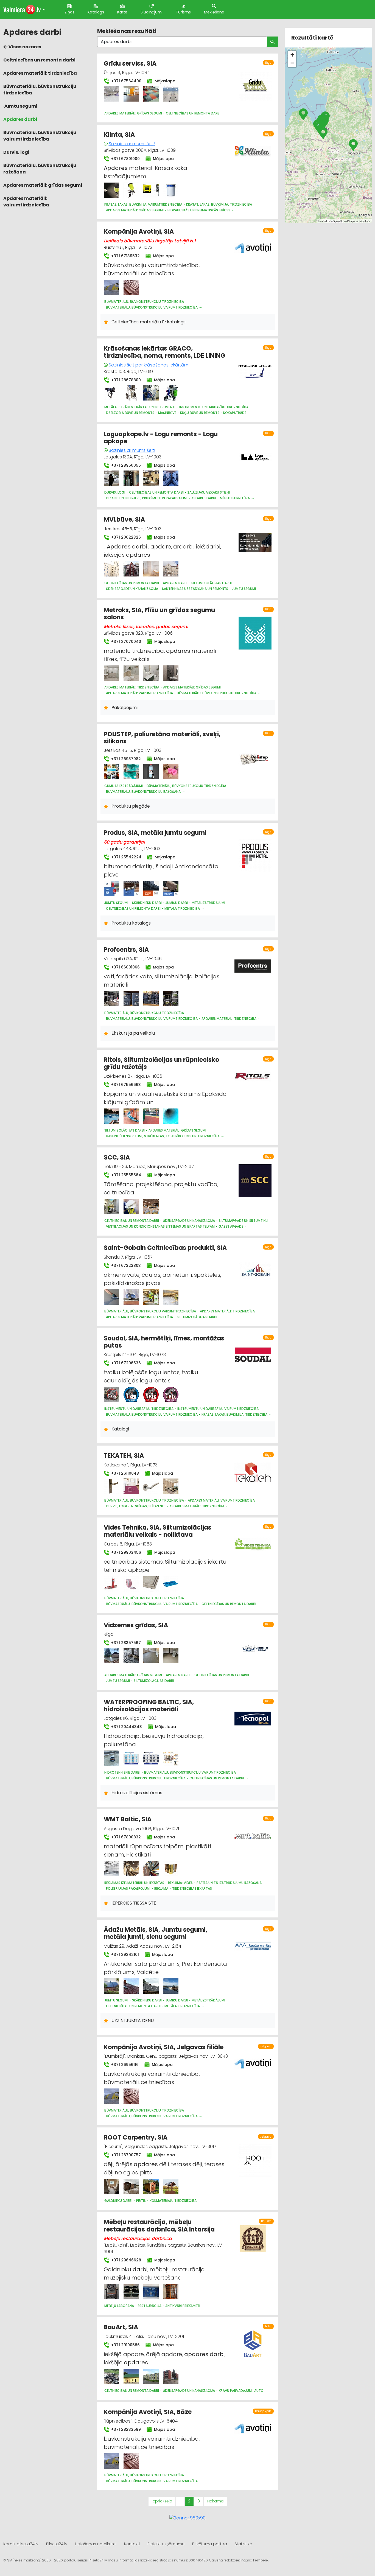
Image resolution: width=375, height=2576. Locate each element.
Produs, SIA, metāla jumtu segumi (155, 833)
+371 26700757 (125, 2155)
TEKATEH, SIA (124, 1456)
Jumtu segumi (20, 106)
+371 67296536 (125, 1363)
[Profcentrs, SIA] (111, 999)
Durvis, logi (16, 152)
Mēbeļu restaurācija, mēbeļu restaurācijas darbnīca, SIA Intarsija (159, 2226)
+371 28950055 (125, 465)
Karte (122, 12)
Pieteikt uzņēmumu (166, 2544)
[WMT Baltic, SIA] (111, 1869)
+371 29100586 (125, 2345)
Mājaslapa (164, 81)
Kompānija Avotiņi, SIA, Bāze (148, 2412)
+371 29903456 (126, 1552)
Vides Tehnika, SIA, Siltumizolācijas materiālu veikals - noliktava (158, 1531)
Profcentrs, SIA (126, 950)
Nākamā (215, 2501)
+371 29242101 (124, 1955)
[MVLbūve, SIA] (111, 569)
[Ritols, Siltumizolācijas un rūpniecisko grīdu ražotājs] (111, 1116)
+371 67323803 (125, 1265)
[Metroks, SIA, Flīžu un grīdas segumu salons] (111, 673)
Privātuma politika (210, 2544)
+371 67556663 (125, 1085)
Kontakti (132, 2544)
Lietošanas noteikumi (96, 2544)
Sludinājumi (152, 12)
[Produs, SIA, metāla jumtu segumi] (111, 889)
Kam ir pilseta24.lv (21, 2544)
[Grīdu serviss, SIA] (111, 94)
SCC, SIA (117, 1157)
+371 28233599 (125, 2429)
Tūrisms (183, 12)
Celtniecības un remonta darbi (39, 60)
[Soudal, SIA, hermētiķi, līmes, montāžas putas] (111, 1395)
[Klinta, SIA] (111, 190)
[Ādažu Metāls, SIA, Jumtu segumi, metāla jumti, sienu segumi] (111, 1986)
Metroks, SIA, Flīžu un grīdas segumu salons (159, 614)
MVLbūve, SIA (124, 520)
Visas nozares (24, 47)
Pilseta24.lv (57, 2544)
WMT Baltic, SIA (128, 1819)
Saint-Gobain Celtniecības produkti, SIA (165, 1248)
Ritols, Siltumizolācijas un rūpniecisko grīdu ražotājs (161, 1063)
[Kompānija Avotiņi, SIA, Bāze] (111, 2461)
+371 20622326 (125, 537)
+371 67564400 (126, 81)
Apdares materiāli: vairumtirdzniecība (26, 202)
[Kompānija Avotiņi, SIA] (111, 287)
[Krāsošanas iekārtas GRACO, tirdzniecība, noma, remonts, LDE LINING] (111, 393)
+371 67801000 (125, 159)
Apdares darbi (20, 119)
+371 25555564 (126, 1175)
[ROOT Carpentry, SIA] (111, 2186)
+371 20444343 (126, 1727)
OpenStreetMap (343, 221)
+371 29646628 (126, 2260)
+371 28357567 (125, 1643)
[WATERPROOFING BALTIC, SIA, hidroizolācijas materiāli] (111, 1758)
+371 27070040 (126, 642)
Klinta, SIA (119, 135)
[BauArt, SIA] (111, 2376)
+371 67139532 (125, 256)
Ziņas (69, 12)
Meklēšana (214, 12)
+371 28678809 (125, 380)
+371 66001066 (125, 967)
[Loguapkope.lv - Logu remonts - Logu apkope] (111, 478)
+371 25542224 (126, 857)
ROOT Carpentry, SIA (136, 2137)
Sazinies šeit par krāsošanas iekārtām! (149, 365)
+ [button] (292, 55)
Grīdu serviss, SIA (130, 64)
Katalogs (96, 12)
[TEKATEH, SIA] (111, 1486)
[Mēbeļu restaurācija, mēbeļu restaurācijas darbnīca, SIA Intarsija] (111, 2292)
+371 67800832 (125, 1837)
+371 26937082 (125, 759)
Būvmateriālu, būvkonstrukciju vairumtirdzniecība (40, 136)
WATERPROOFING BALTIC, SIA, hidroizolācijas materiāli (149, 1706)
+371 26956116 (124, 2065)
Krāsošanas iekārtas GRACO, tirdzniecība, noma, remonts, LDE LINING (164, 352)
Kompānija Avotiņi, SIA (139, 232)
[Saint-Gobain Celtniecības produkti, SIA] (111, 1297)
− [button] (292, 63)
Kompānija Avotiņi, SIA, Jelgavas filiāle (164, 2047)
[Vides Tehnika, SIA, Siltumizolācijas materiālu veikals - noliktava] (111, 1584)
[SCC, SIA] (111, 1206)
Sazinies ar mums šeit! (132, 144)
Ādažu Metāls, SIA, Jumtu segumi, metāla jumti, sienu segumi (156, 1933)
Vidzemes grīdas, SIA (136, 1625)
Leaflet (322, 221)
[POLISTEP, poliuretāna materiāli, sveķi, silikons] (111, 772)
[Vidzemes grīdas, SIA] (111, 1656)
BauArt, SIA (121, 2327)
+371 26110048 (124, 1473)
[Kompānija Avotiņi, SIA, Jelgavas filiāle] (111, 2096)
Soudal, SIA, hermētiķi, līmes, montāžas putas (164, 1342)
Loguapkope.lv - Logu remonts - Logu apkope (161, 438)
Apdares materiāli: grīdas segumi (43, 185)
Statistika (244, 2544)
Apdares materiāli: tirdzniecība (40, 73)
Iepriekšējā (162, 2501)
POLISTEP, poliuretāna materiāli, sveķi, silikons (162, 738)
